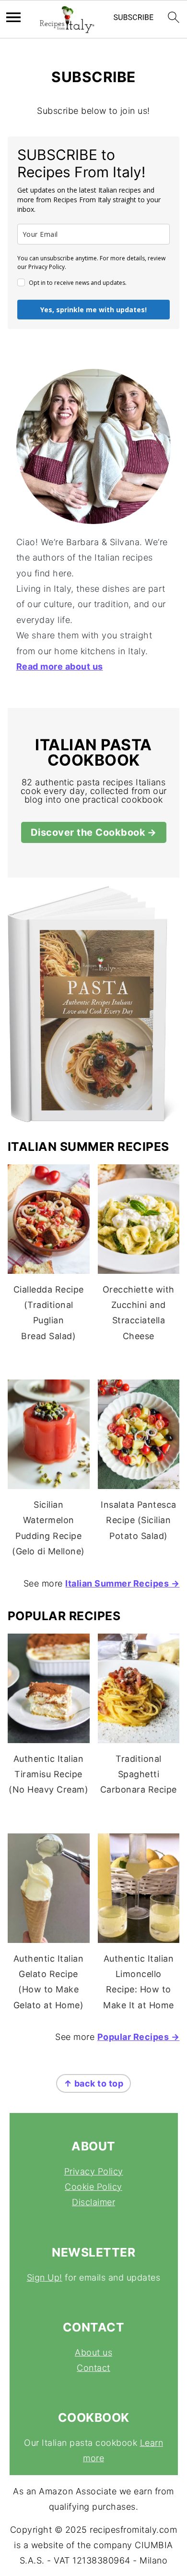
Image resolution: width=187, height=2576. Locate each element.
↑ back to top (94, 2083)
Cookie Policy (93, 2187)
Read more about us (60, 666)
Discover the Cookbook (88, 832)
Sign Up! (45, 2277)
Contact (93, 2368)
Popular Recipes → (139, 2037)
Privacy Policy (94, 2171)
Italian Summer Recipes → (122, 1583)
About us (93, 2352)
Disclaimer (93, 2202)
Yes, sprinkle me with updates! (93, 310)
